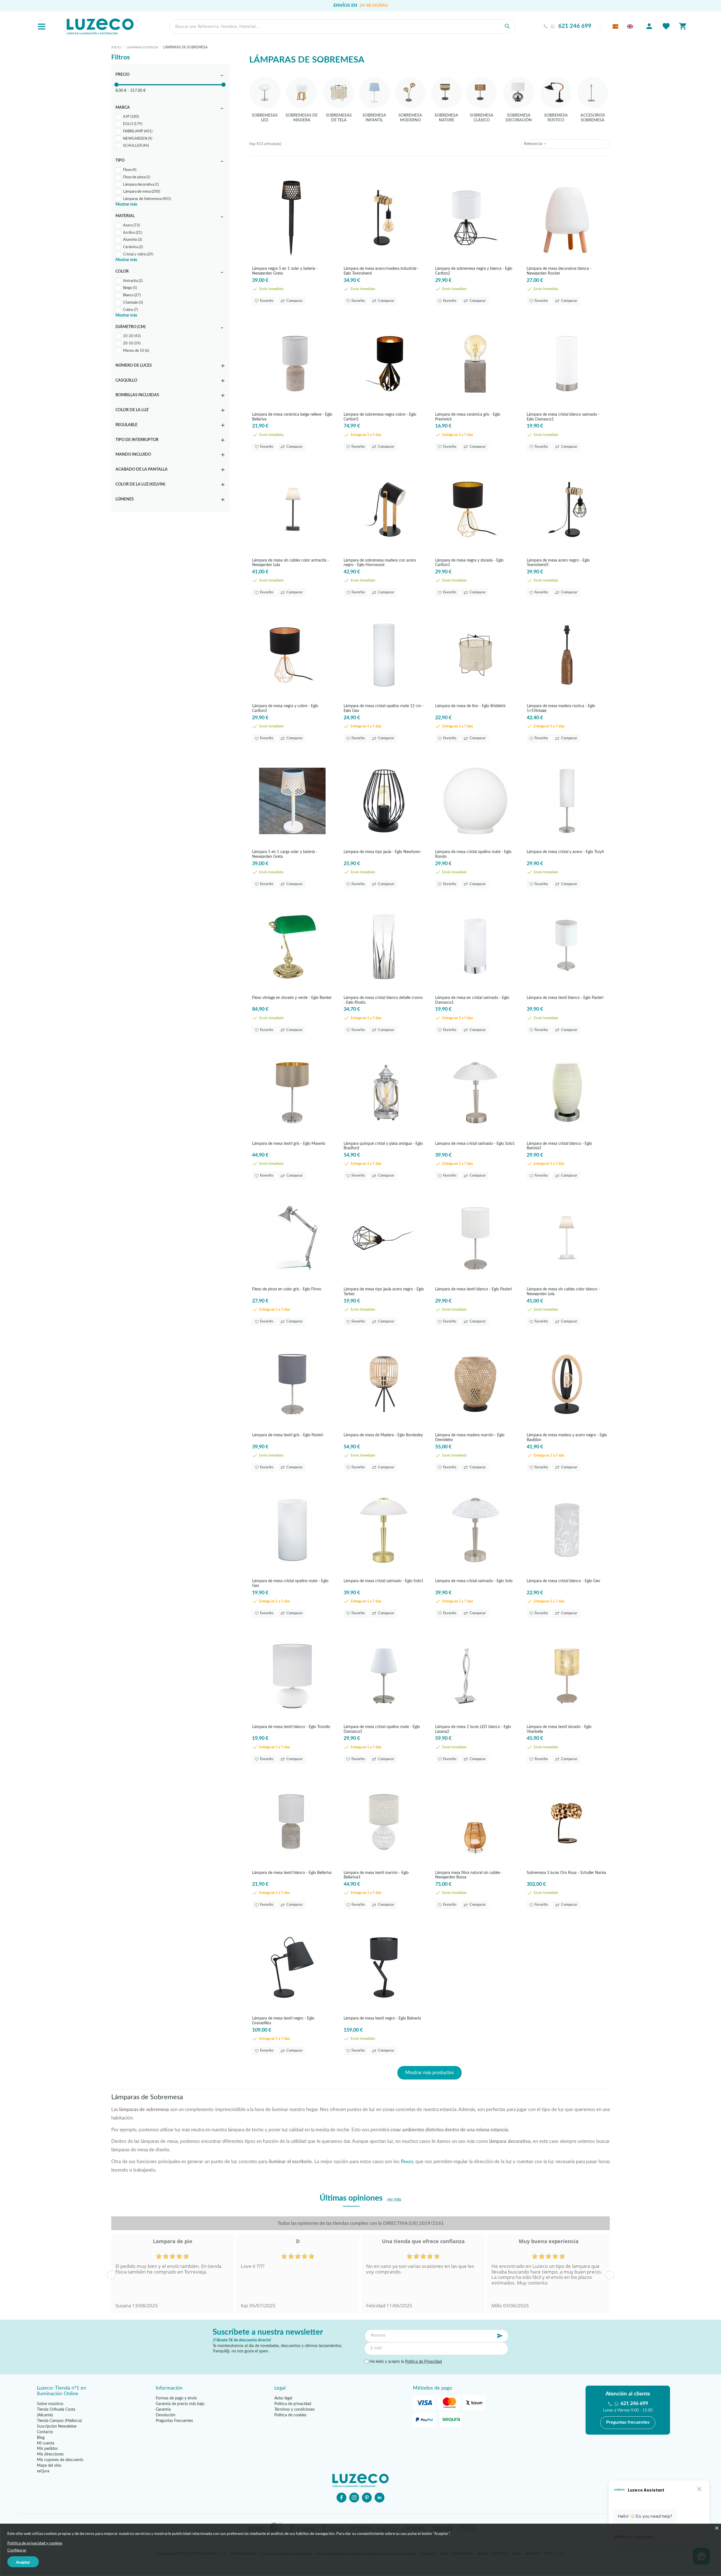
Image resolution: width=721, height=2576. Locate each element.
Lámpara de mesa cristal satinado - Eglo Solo (474, 1581)
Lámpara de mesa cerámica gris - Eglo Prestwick (468, 417)
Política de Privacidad (423, 2362)
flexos (407, 2162)
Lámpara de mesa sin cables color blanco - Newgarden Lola (563, 1291)
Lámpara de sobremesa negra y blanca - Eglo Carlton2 (474, 271)
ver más (394, 2199)
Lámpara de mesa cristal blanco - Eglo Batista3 (559, 1146)
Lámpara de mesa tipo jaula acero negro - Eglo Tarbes (384, 1291)
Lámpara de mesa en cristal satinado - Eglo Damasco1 (472, 1000)
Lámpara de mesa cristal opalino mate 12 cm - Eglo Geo (384, 708)
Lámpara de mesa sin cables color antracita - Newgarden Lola (291, 563)
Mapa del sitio (49, 2466)
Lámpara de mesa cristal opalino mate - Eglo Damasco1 (382, 1729)
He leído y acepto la (405, 2362)
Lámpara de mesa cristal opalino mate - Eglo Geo (290, 1583)
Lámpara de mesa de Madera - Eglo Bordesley (383, 1435)
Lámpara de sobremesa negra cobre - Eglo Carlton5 (380, 417)
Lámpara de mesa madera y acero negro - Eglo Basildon (567, 1437)
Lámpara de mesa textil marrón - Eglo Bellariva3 (376, 1875)
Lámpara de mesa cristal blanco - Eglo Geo (563, 1581)
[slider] (116, 85)
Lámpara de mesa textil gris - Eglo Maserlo (289, 1144)
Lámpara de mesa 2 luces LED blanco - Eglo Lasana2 (473, 1729)
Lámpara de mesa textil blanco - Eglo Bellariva (292, 1873)
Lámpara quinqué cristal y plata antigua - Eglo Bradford (383, 1146)
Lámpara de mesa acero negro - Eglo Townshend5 (558, 563)
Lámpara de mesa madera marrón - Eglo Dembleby (470, 1437)
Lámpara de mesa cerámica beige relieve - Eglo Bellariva (292, 417)
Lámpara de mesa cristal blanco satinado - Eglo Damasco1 (563, 417)
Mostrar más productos (430, 2073)
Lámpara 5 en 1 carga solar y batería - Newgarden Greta (285, 854)
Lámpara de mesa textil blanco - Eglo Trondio (291, 1727)
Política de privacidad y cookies (35, 2543)
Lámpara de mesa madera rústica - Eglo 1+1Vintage (561, 708)
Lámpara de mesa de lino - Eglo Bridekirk (470, 706)
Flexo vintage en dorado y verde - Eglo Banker (292, 998)
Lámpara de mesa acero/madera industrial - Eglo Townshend (381, 271)
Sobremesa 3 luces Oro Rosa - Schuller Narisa (566, 1873)
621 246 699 (575, 26)
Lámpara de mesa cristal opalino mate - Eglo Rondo (473, 854)
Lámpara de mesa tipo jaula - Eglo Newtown (382, 852)
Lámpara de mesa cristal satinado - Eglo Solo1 (475, 1144)
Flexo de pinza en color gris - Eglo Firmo (287, 1289)
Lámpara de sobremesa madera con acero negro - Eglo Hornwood (380, 563)
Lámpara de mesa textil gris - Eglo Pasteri (288, 1435)
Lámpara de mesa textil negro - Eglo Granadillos (283, 2020)
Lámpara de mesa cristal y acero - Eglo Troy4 (565, 852)
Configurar (17, 2550)
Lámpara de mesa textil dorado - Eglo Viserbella (559, 1729)
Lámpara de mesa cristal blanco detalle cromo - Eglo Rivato (383, 1000)
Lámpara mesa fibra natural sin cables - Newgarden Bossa (469, 1875)
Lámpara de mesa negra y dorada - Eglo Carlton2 (469, 563)
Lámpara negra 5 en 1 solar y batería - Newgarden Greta (285, 271)
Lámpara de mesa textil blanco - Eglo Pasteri (565, 998)
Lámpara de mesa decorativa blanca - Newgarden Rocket (559, 271)
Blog (41, 2438)
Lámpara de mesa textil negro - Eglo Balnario (382, 2018)
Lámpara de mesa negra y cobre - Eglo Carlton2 (285, 708)
